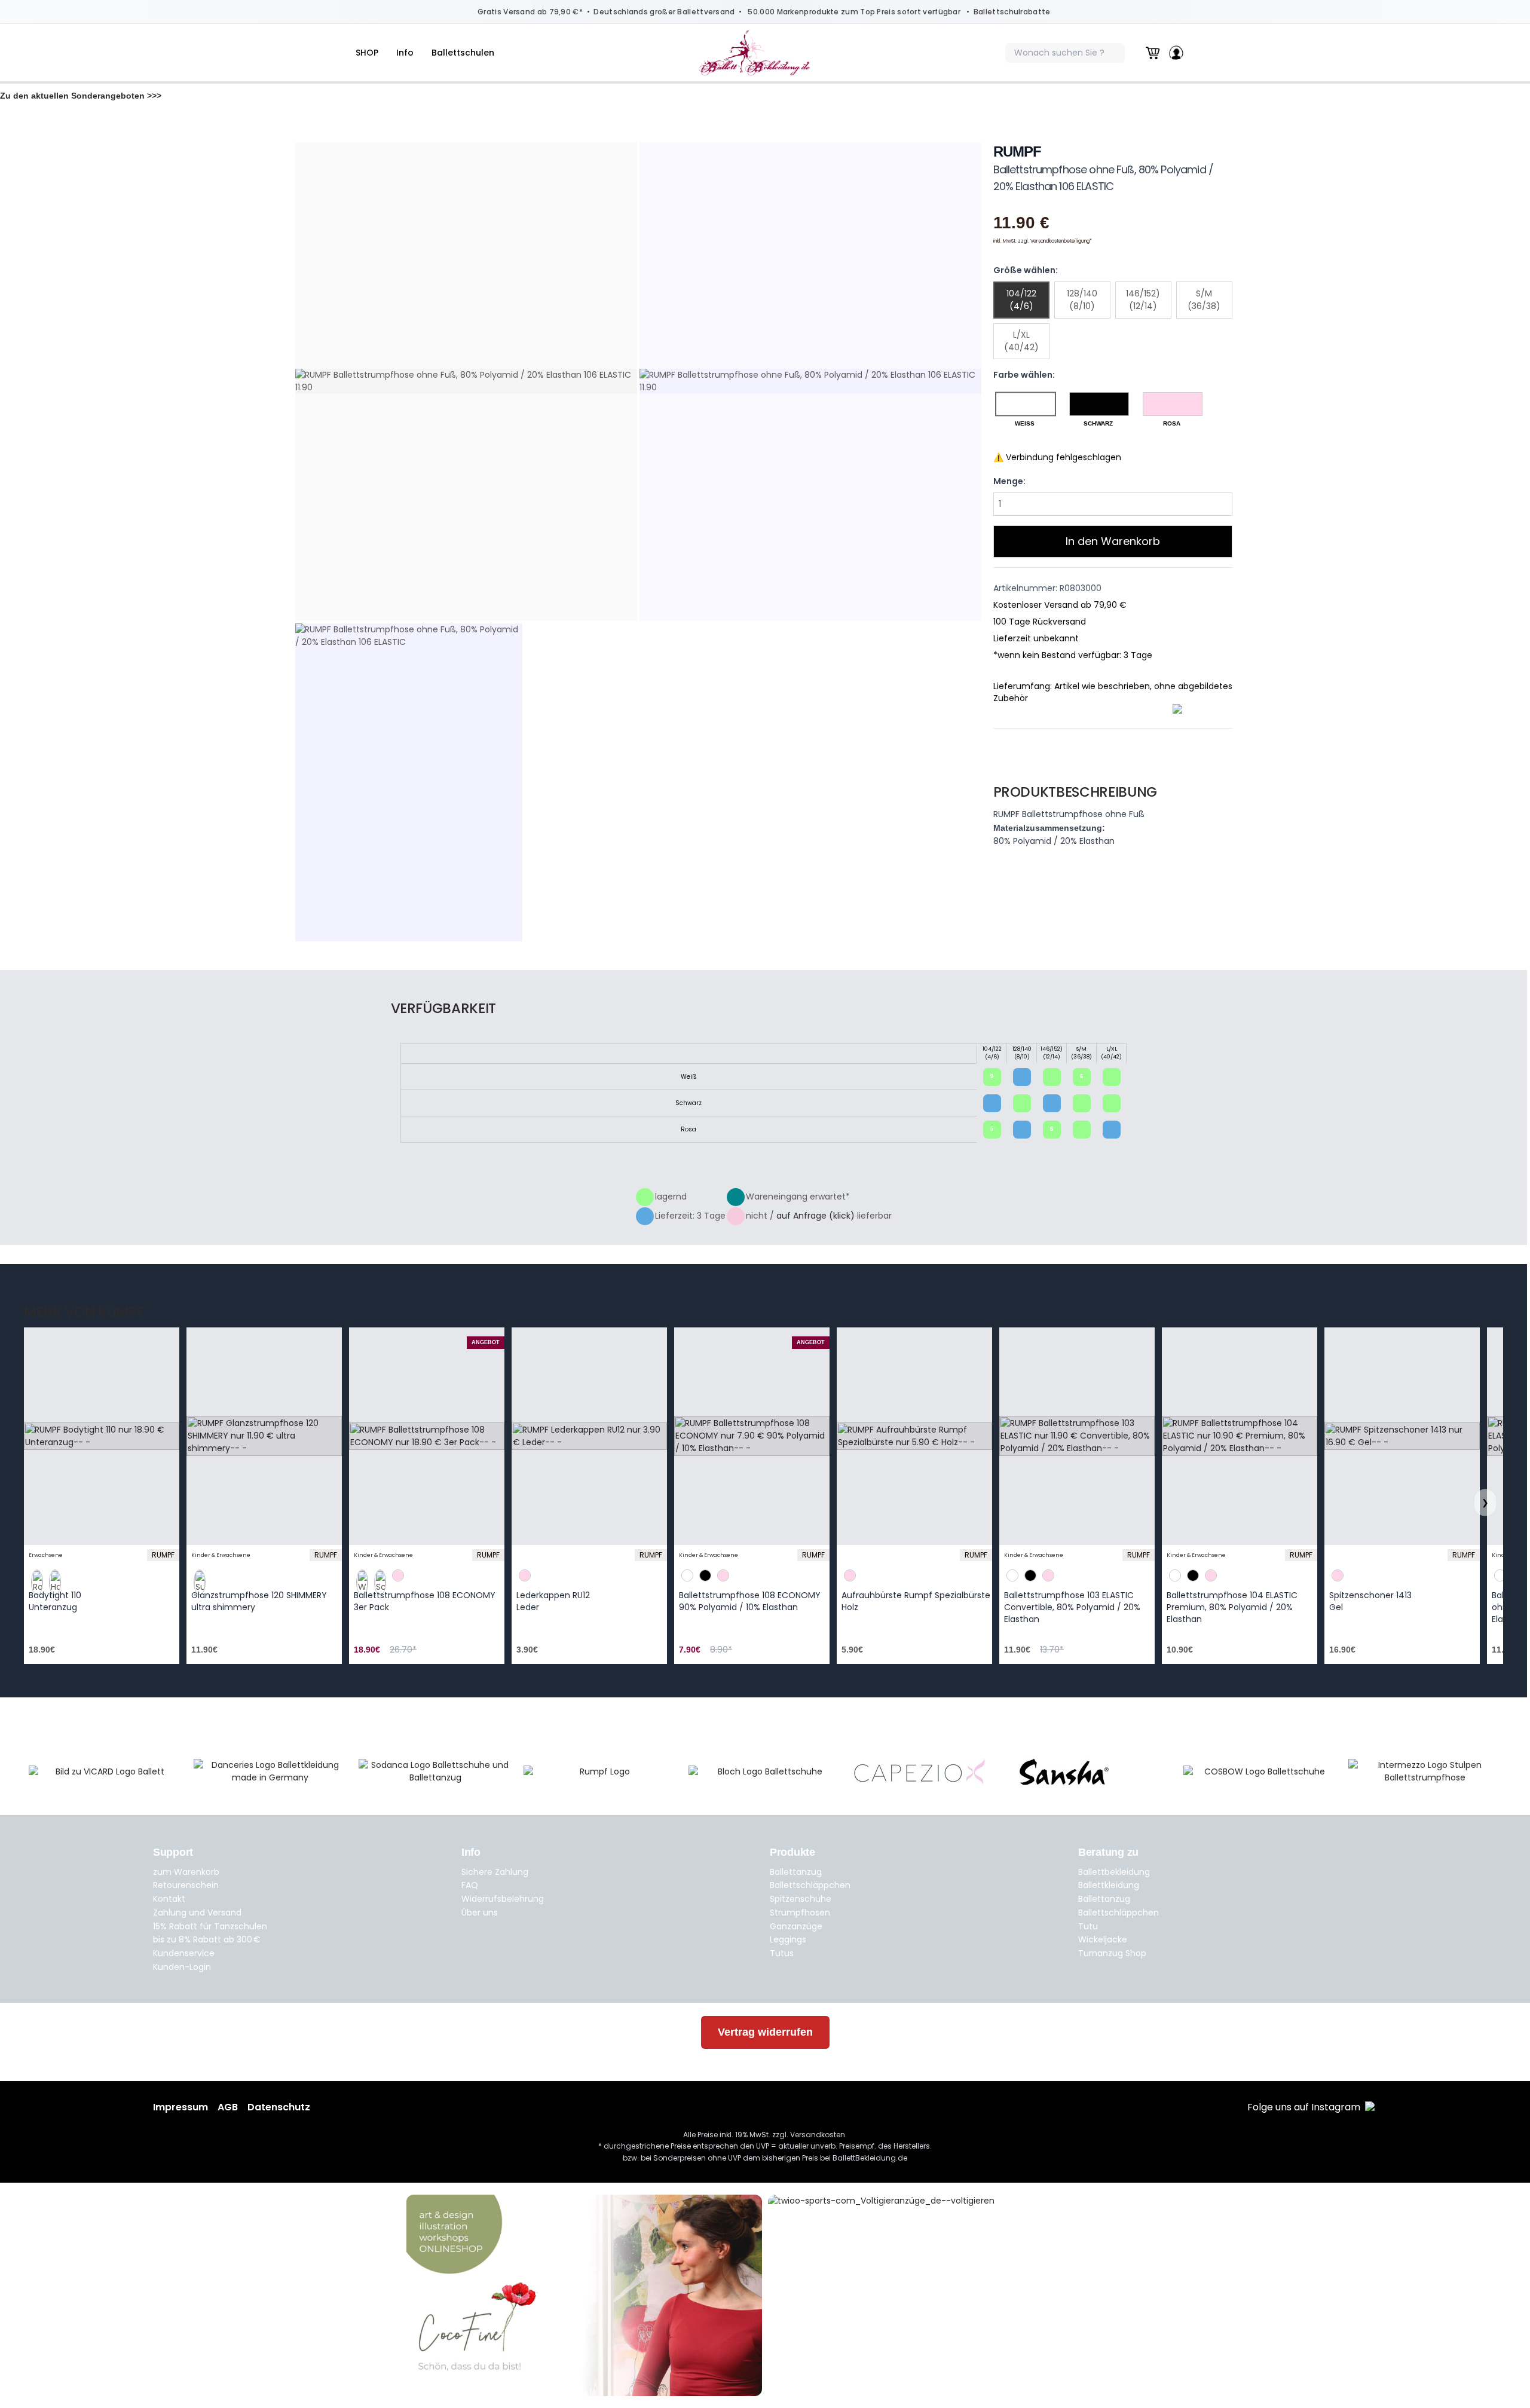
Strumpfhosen (800, 1913)
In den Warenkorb (1113, 541)
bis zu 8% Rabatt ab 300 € (207, 1939)
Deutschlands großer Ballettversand (664, 12)
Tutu (1088, 1926)
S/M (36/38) (1204, 300)
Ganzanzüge (796, 1926)
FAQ (470, 1885)
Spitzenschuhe (801, 1899)
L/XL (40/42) (1021, 341)
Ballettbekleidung (1114, 1872)
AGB (228, 2107)
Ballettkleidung (1109, 1885)
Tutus (782, 1953)
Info (405, 53)
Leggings (788, 1939)
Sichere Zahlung (495, 1872)
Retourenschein (186, 1885)
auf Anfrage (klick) (816, 1216)
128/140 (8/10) (1082, 300)
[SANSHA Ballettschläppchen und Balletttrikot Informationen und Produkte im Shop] (1095, 1772)
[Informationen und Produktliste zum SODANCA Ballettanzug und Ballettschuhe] (435, 1771)
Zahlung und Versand (197, 1913)
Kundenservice (184, 1953)
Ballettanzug (796, 1872)
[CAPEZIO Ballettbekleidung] (930, 1772)
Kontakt (169, 1899)
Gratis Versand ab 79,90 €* (530, 12)
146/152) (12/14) (1143, 300)
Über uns (480, 1913)
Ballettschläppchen (810, 1885)
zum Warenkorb (186, 1872)
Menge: (1009, 481)
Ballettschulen (463, 53)
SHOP (367, 53)
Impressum (180, 2107)
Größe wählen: (1026, 270)
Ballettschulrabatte (1012, 12)
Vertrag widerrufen (765, 2032)
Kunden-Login (182, 1967)
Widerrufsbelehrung (503, 1899)
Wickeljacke (1103, 1939)
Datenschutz (279, 2107)
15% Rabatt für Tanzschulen (210, 1926)
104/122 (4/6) (1021, 300)
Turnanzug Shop (1112, 1953)
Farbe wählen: (1024, 375)
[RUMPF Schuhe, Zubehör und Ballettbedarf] (600, 1772)
